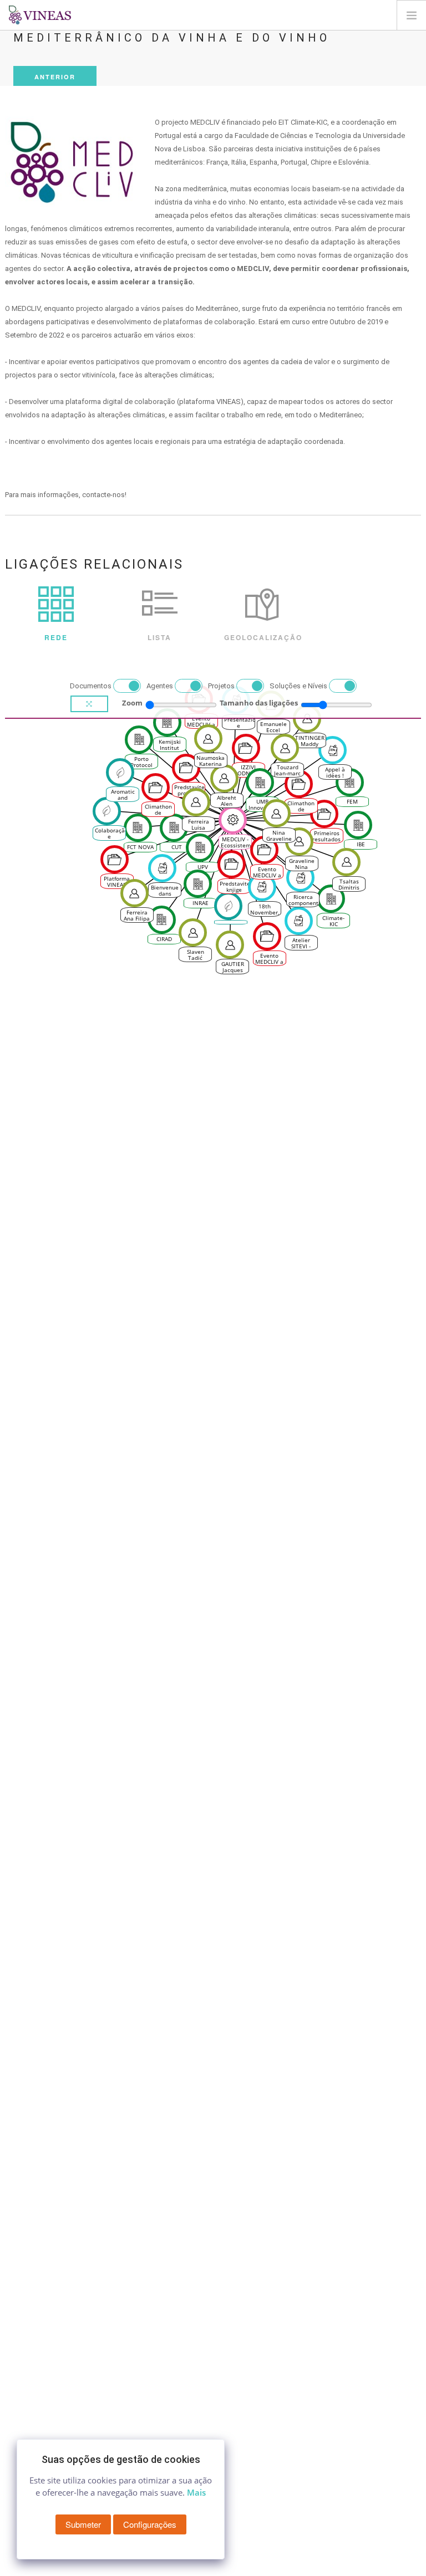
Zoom (132, 703)
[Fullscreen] (89, 704)
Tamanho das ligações (259, 703)
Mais (196, 2492)
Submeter (83, 2524)
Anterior (55, 77)
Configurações (150, 2524)
